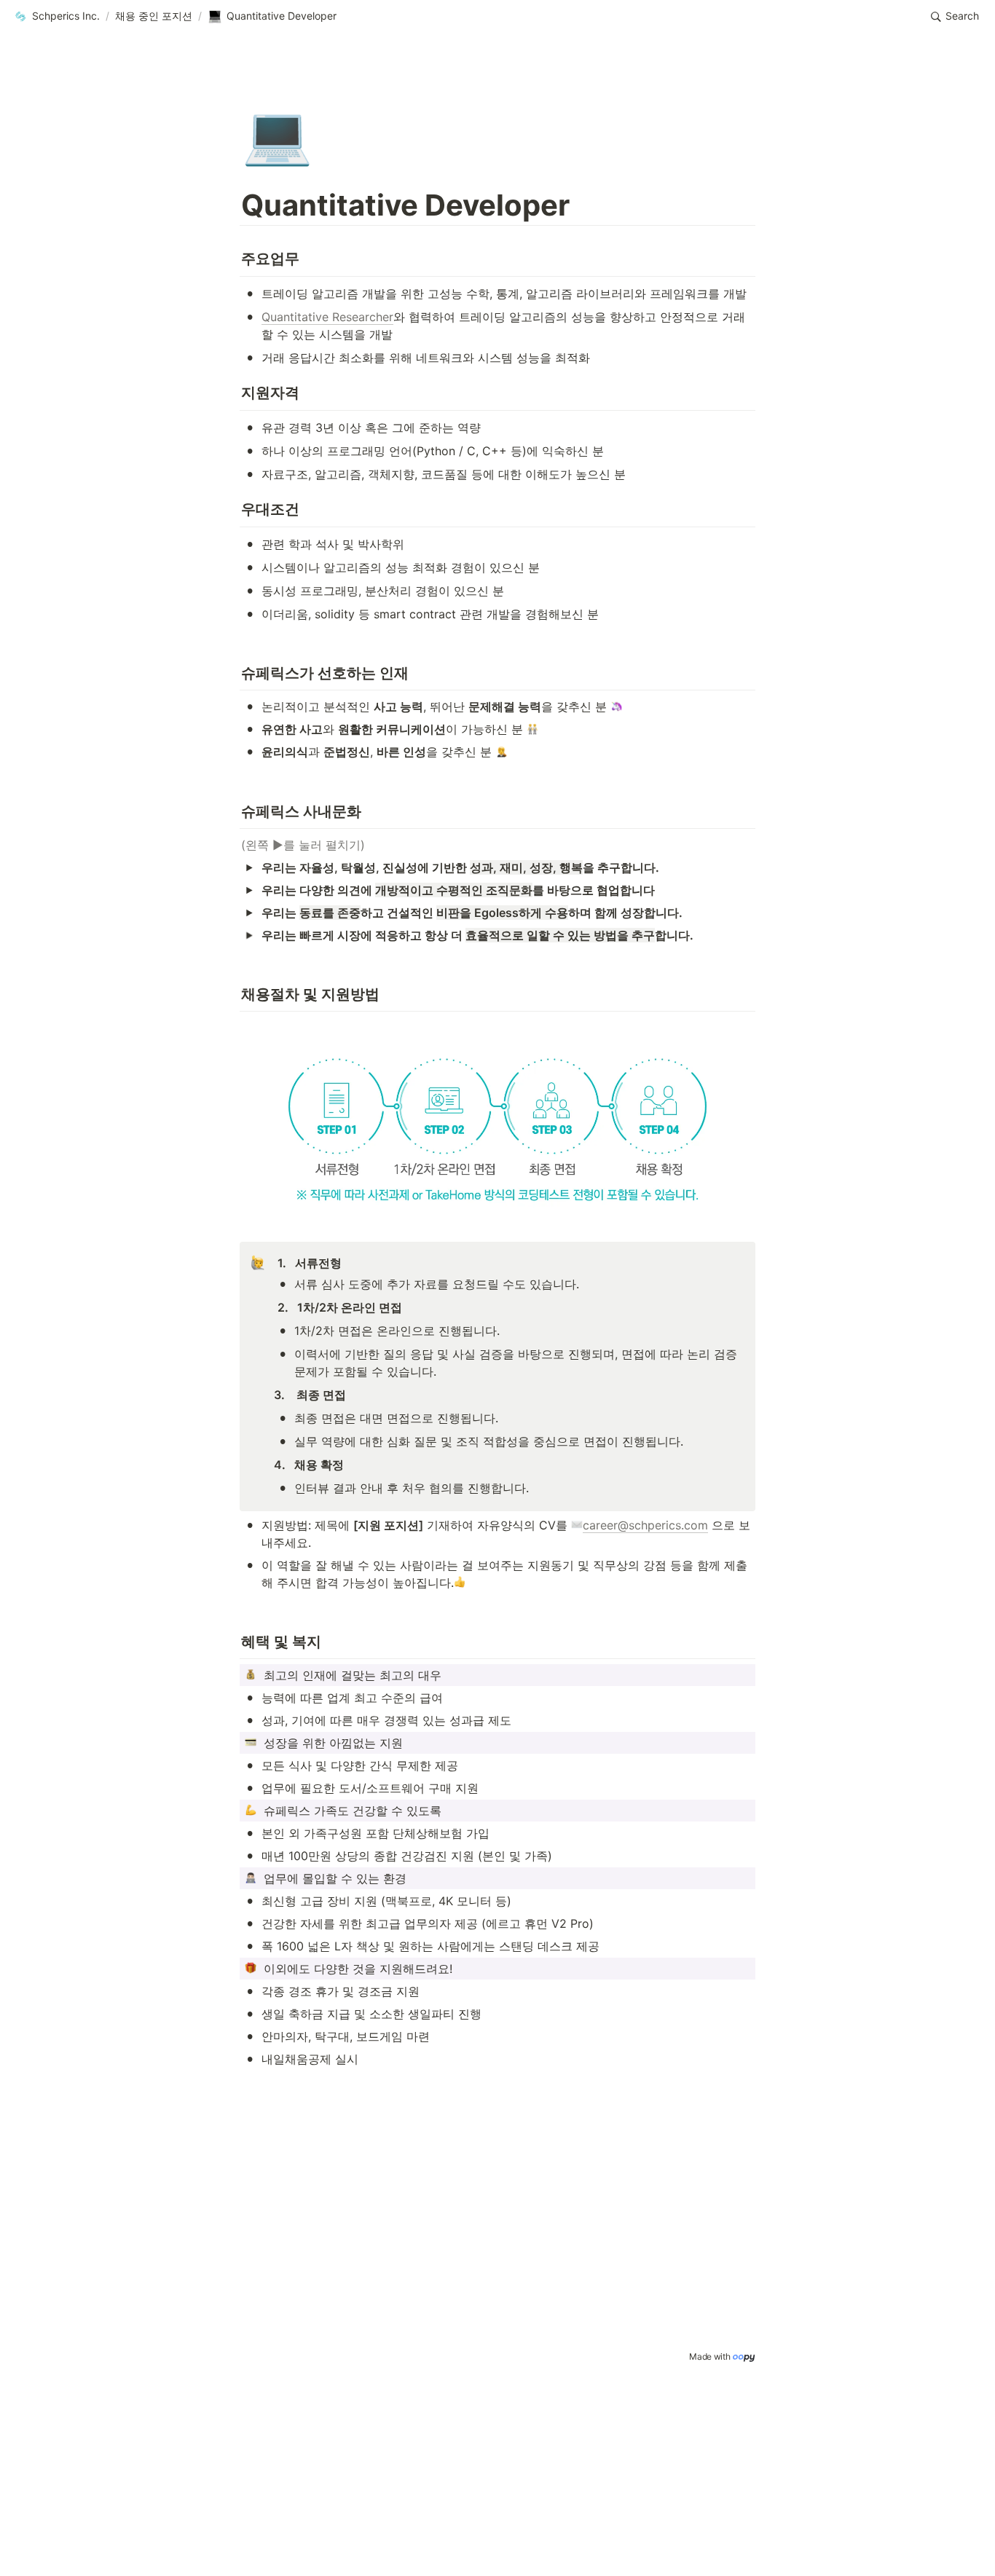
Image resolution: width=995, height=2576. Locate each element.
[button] (56, 17)
